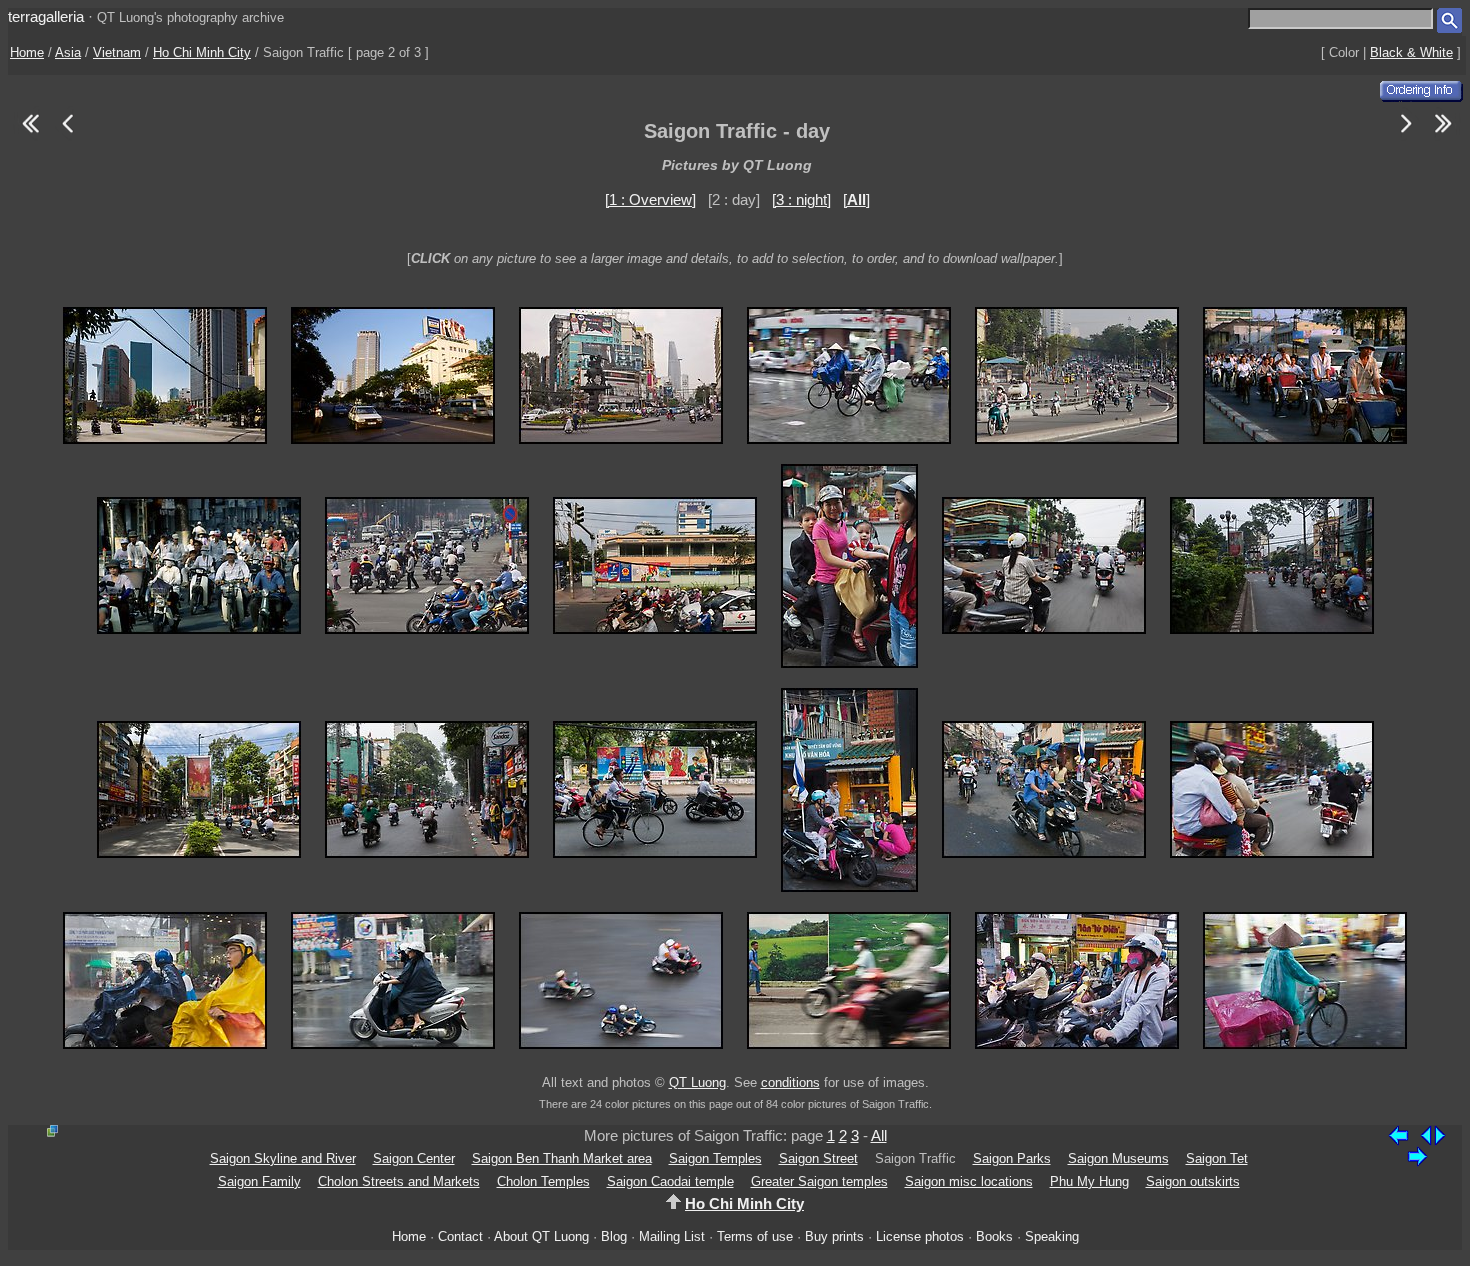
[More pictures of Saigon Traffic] (1406, 135)
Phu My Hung (1089, 1181)
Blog (614, 1236)
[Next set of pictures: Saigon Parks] (1444, 135)
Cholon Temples (543, 1181)
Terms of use (755, 1236)
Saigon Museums (1118, 1158)
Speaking (1052, 1236)
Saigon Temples (715, 1158)
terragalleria (46, 16)
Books (994, 1236)
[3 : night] (801, 199)
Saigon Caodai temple (670, 1181)
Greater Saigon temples (819, 1181)
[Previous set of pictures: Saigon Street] (30, 135)
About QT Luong (541, 1236)
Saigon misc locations (969, 1181)
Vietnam (117, 52)
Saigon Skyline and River (283, 1158)
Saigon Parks (1012, 1158)
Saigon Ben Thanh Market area (562, 1158)
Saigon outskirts (1193, 1181)
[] (856, 199)
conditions (790, 1082)
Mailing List (672, 1236)
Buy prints (834, 1236)
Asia (68, 52)
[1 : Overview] (650, 199)
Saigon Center (414, 1158)
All (879, 1135)
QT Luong (697, 1082)
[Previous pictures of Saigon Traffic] (67, 135)
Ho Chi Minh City (202, 52)
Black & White (1411, 52)
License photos (920, 1236)
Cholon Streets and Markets (399, 1181)
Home (27, 52)
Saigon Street (818, 1158)
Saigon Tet (1217, 1158)
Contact (460, 1236)
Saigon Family (259, 1181)
